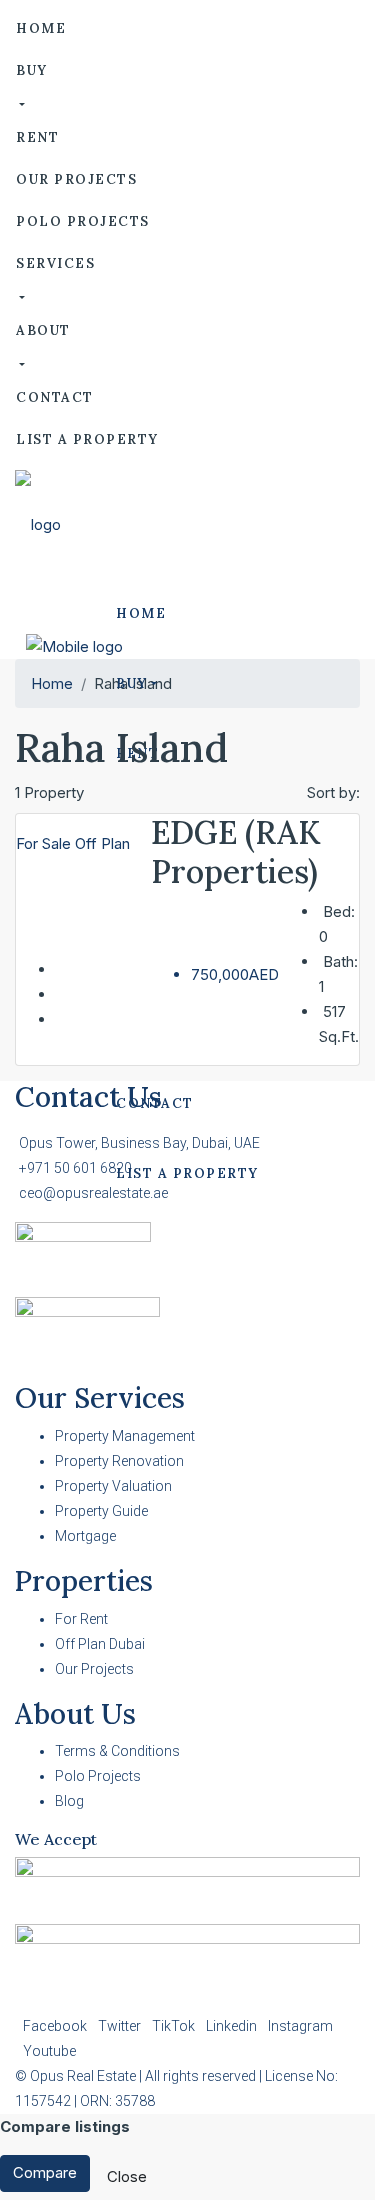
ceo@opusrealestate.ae (93, 1193)
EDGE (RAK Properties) (236, 851)
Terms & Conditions (117, 1751)
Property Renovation (119, 1461)
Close (127, 2176)
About (43, 330)
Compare (45, 2172)
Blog (69, 1801)
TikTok (175, 2026)
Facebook (56, 2026)
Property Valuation (113, 1486)
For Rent (81, 1619)
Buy (32, 70)
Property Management (125, 1436)
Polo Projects (83, 221)
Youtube (49, 2051)
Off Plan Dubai (100, 1644)
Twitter (121, 2026)
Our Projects (76, 179)
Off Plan (102, 843)
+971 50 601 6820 (75, 1168)
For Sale (45, 843)
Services (55, 263)
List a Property (87, 439)
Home (41, 28)
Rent (37, 137)
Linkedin (233, 2026)
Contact (55, 397)
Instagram (300, 2026)
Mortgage (85, 1536)
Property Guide (101, 1511)
